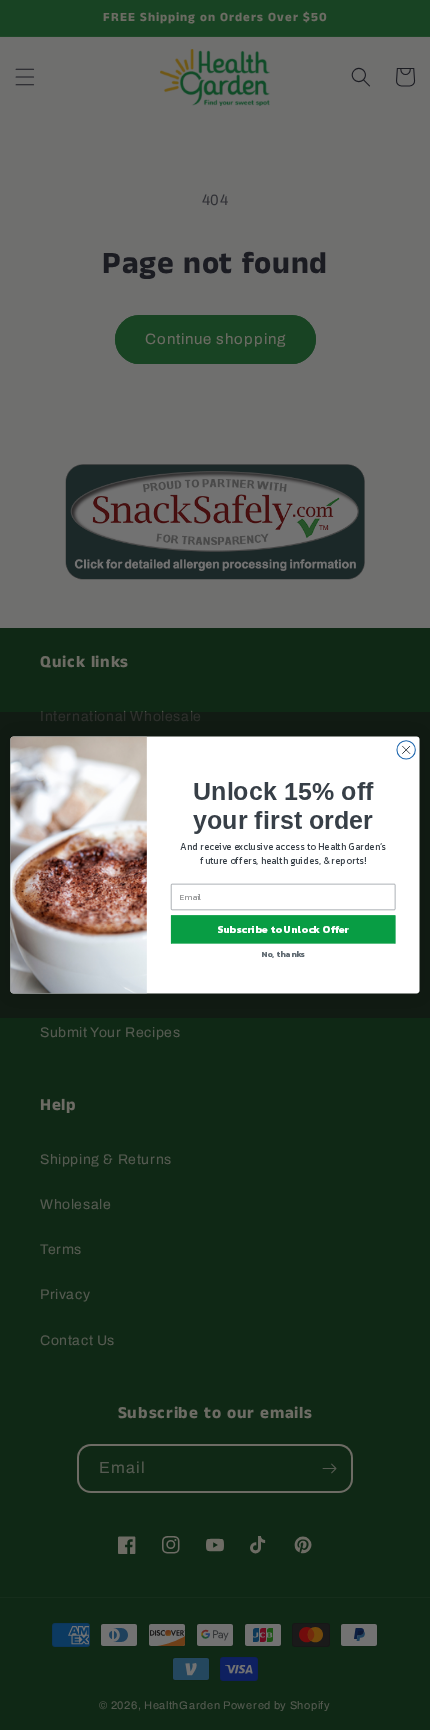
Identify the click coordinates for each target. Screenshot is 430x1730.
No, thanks (283, 953)
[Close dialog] (406, 750)
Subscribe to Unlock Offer (283, 930)
